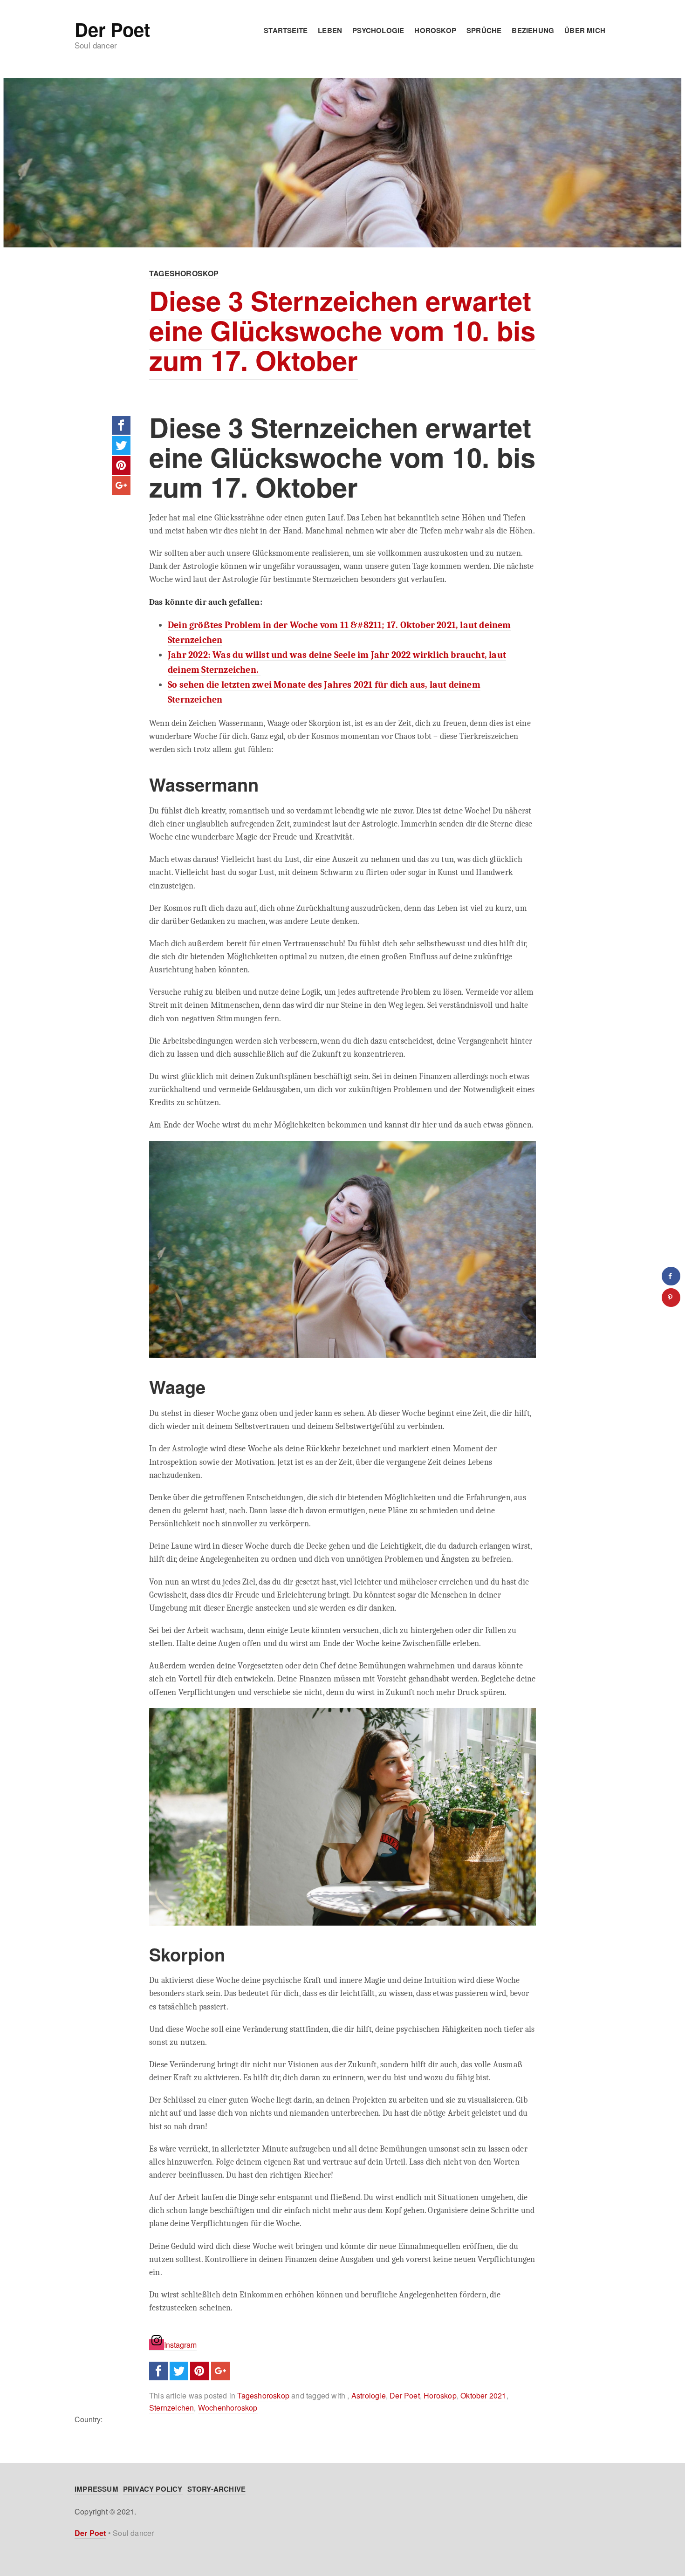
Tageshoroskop (184, 273)
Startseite (286, 30)
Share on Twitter (121, 445)
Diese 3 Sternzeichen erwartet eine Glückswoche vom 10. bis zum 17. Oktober (342, 330)
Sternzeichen (171, 2408)
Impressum (96, 2489)
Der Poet (112, 29)
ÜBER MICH (585, 30)
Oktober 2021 (483, 2395)
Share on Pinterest (121, 465)
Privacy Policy (153, 2489)
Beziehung (533, 30)
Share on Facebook (121, 425)
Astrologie (369, 2395)
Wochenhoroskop (228, 2408)
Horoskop (435, 30)
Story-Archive (217, 2489)
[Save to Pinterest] (671, 1298)
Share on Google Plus (121, 485)
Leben (330, 30)
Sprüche (484, 30)
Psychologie (378, 30)
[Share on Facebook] (671, 1276)
